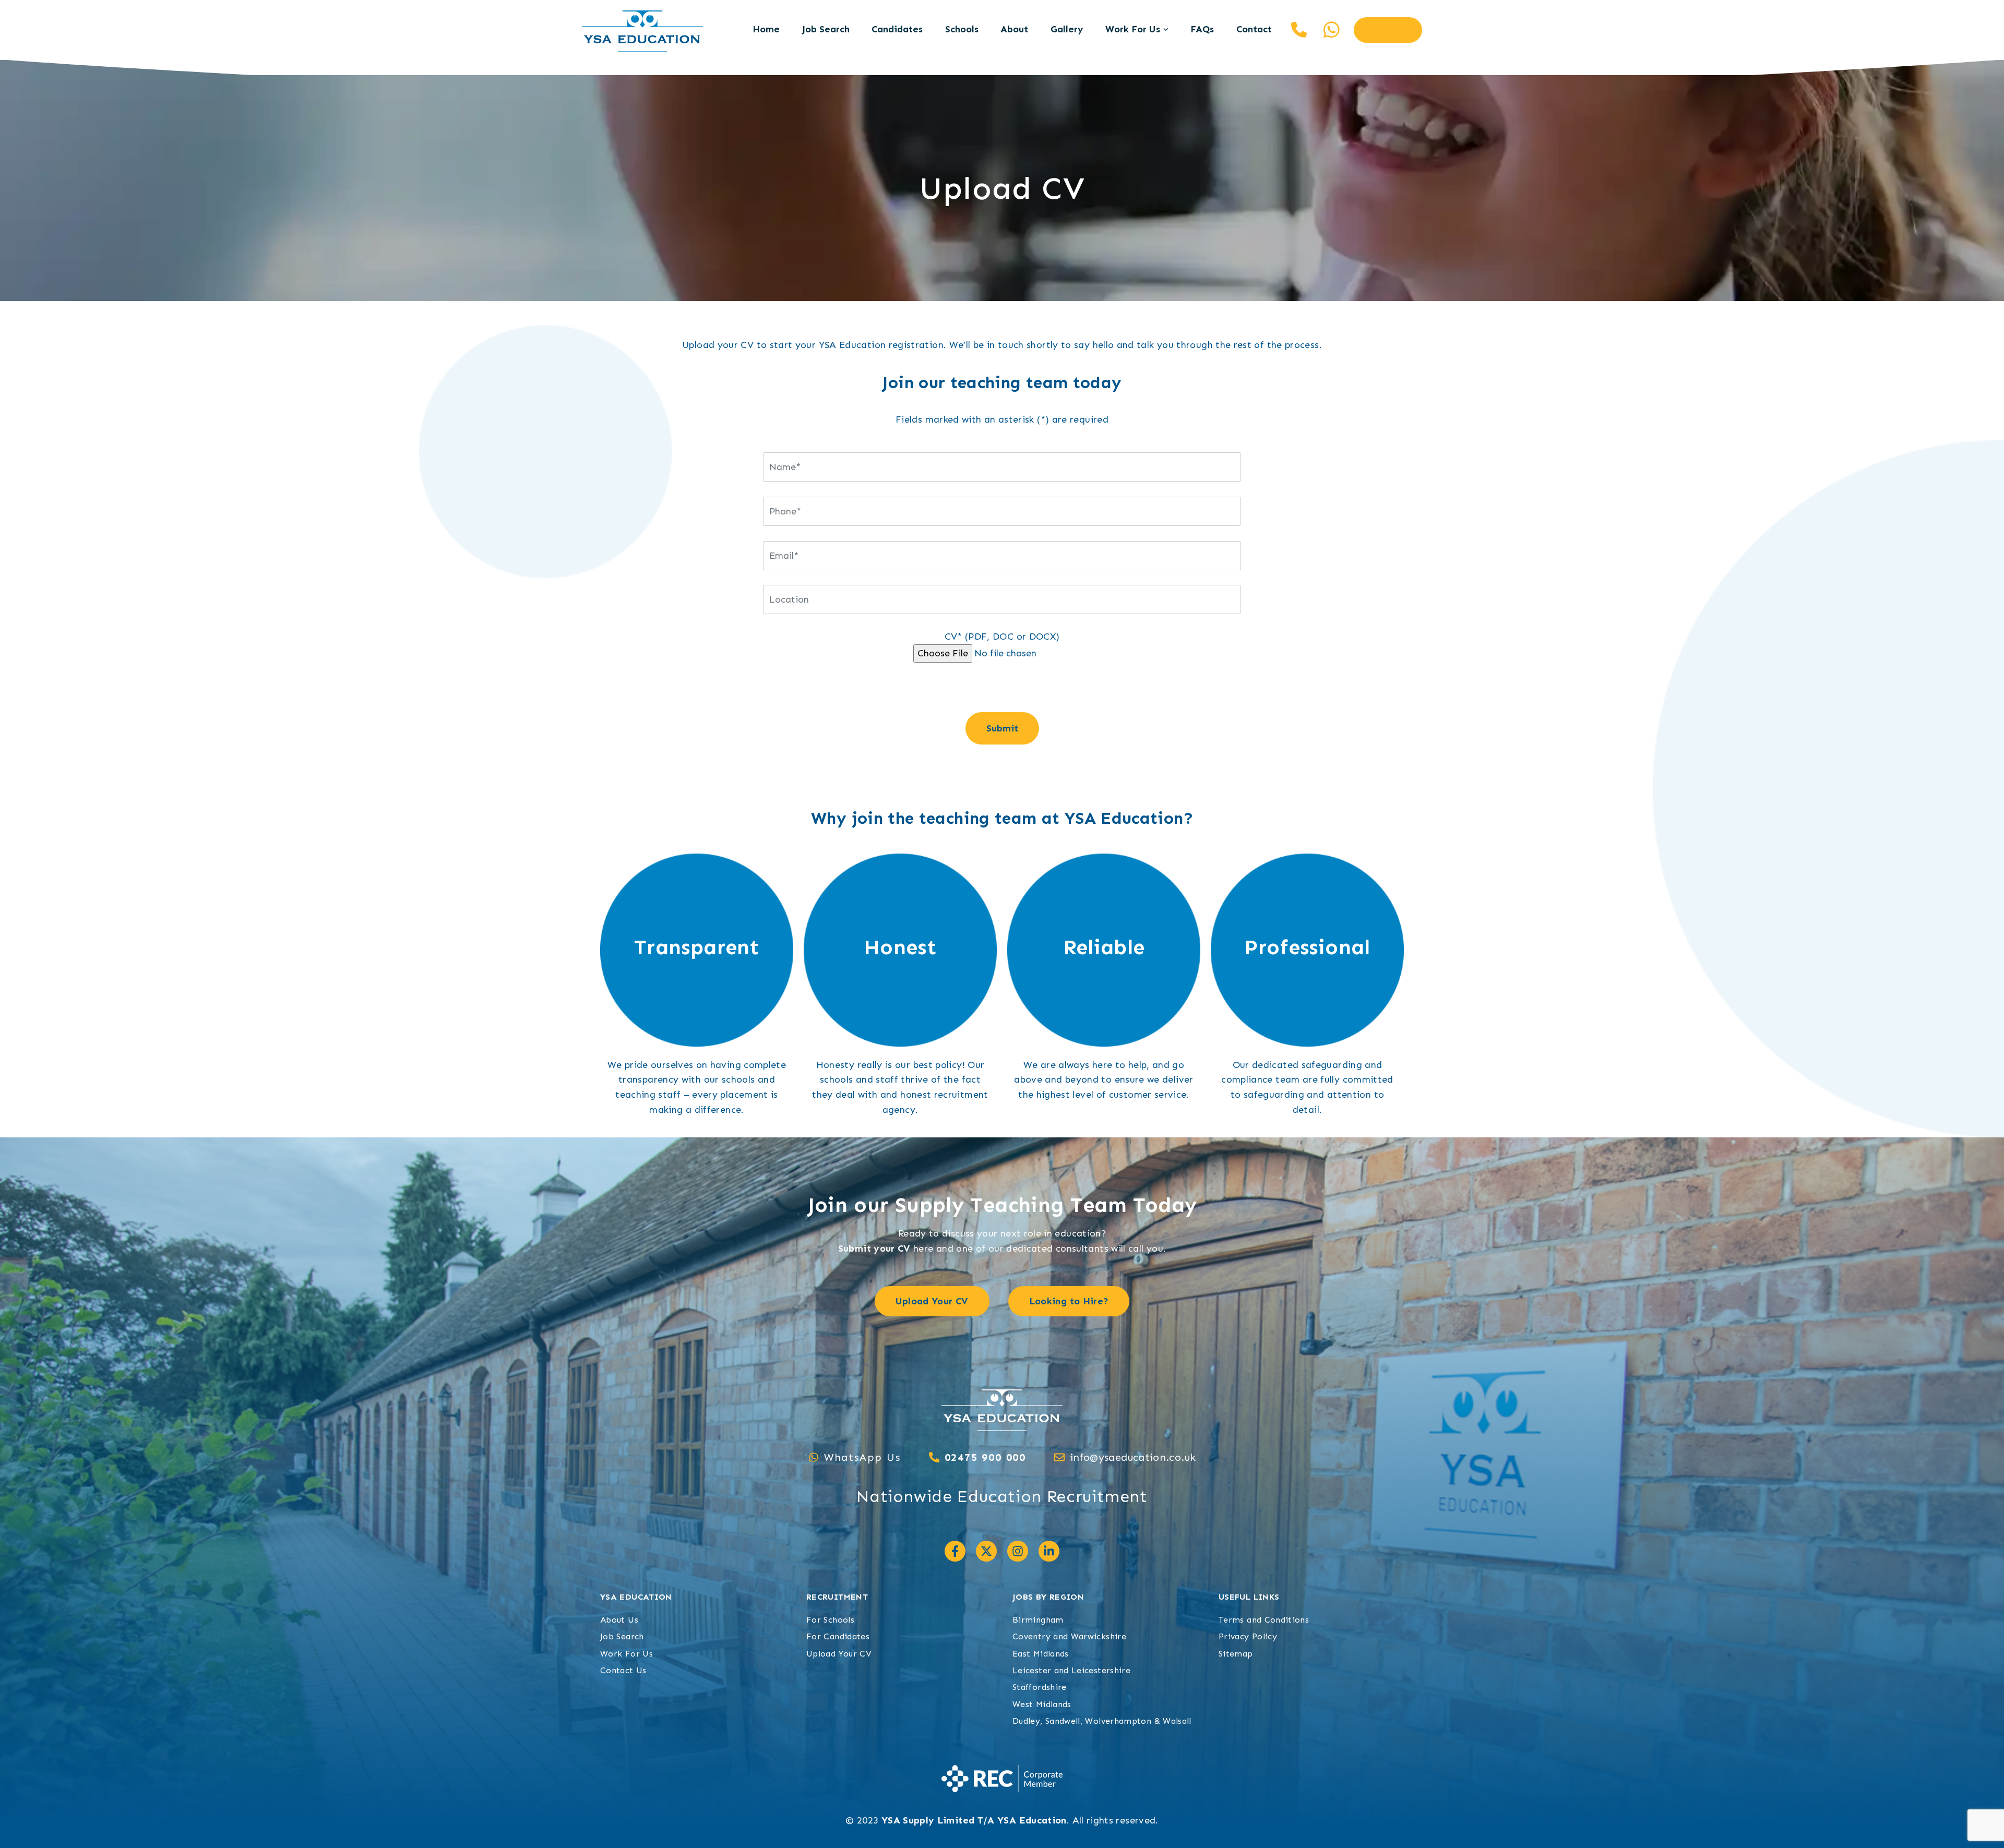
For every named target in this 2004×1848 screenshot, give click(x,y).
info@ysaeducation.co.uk (1133, 1457)
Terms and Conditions (1264, 1620)
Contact (1254, 29)
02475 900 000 (1299, 30)
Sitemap (1236, 1654)
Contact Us (623, 1670)
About (1014, 29)
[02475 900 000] (934, 1457)
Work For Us (1133, 29)
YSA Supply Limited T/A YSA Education (974, 1820)
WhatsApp (1332, 30)
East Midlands (1041, 1654)
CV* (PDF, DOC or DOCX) (1002, 637)
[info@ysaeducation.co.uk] (1059, 1457)
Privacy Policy (1248, 1636)
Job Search (826, 29)
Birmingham (1038, 1620)
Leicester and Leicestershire (1071, 1670)
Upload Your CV (839, 1654)
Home (766, 29)
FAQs (1202, 29)
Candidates (897, 29)
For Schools (830, 1620)
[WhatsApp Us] (814, 1457)
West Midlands (1042, 1704)
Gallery (1067, 29)
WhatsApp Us (862, 1457)
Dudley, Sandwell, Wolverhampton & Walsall (1102, 1721)
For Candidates (838, 1636)
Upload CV (1388, 30)
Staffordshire (1040, 1687)
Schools (962, 29)
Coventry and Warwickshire (1069, 1636)
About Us (619, 1620)
